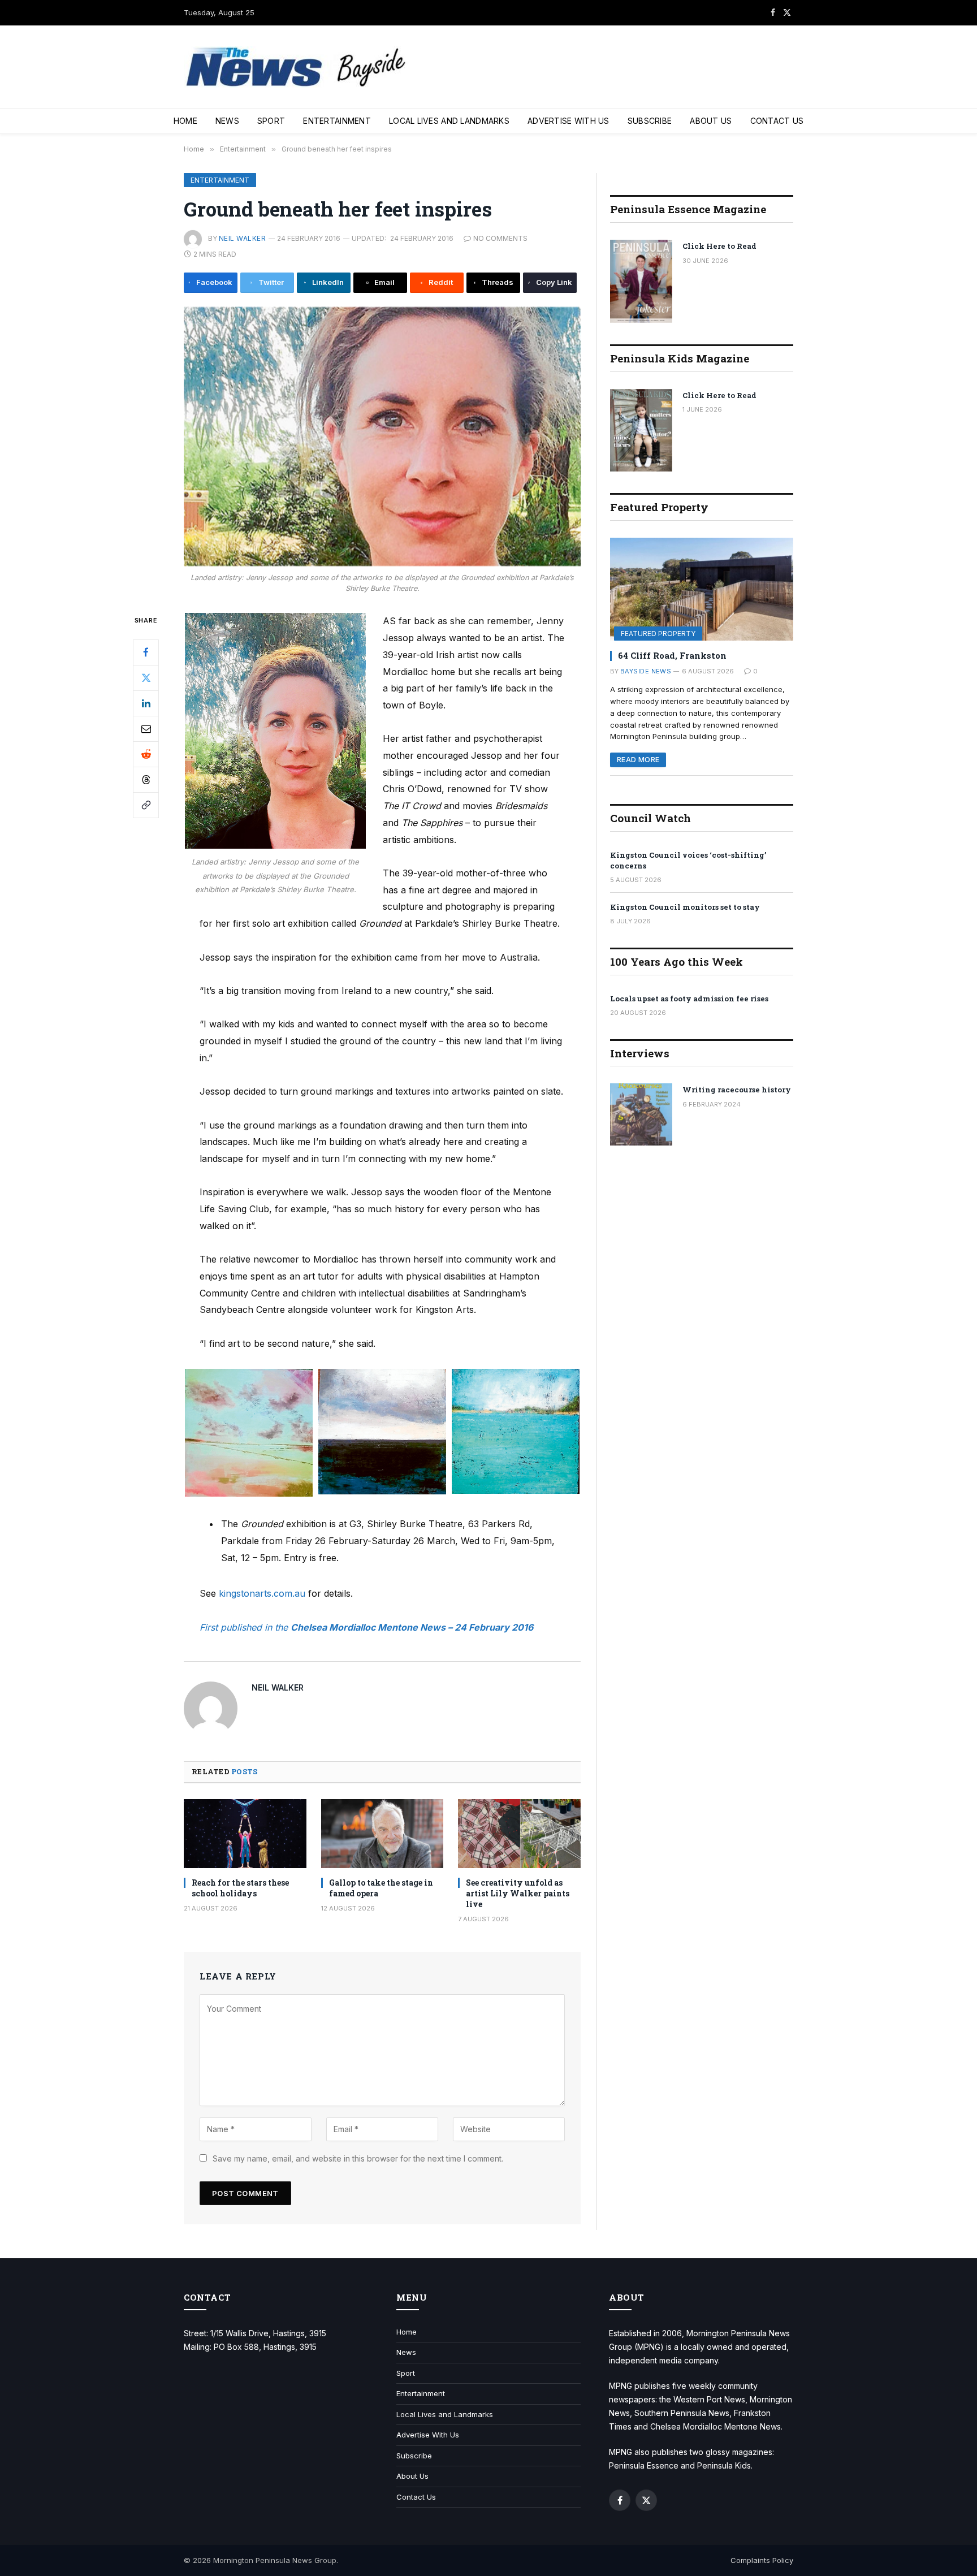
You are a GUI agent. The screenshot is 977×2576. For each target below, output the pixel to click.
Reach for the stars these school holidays (240, 1888)
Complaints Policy (762, 2560)
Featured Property (658, 634)
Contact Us (777, 121)
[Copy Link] (146, 805)
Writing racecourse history (737, 1090)
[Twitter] (146, 678)
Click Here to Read (719, 246)
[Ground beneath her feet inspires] (382, 437)
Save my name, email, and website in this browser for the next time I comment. (358, 2158)
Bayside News (646, 671)
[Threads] (146, 780)
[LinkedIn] (146, 703)
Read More (638, 760)
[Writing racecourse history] (641, 1114)
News (227, 121)
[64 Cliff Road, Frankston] (702, 589)
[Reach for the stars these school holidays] (245, 1834)
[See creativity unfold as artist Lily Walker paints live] (519, 1834)
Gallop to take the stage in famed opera (381, 1888)
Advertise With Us (569, 121)
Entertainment (337, 121)
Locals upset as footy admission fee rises (689, 999)
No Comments (500, 238)
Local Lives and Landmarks (449, 121)
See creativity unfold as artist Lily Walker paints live (518, 1893)
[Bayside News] (297, 67)
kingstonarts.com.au (262, 1593)
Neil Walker (242, 238)
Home (185, 121)
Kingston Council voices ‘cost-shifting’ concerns (688, 860)
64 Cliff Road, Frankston (672, 655)
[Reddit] (146, 754)
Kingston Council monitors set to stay (685, 907)
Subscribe (650, 121)
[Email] (146, 729)
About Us (711, 121)
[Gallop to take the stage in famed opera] (382, 1834)
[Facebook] (146, 652)
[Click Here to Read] (641, 281)
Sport (271, 121)
